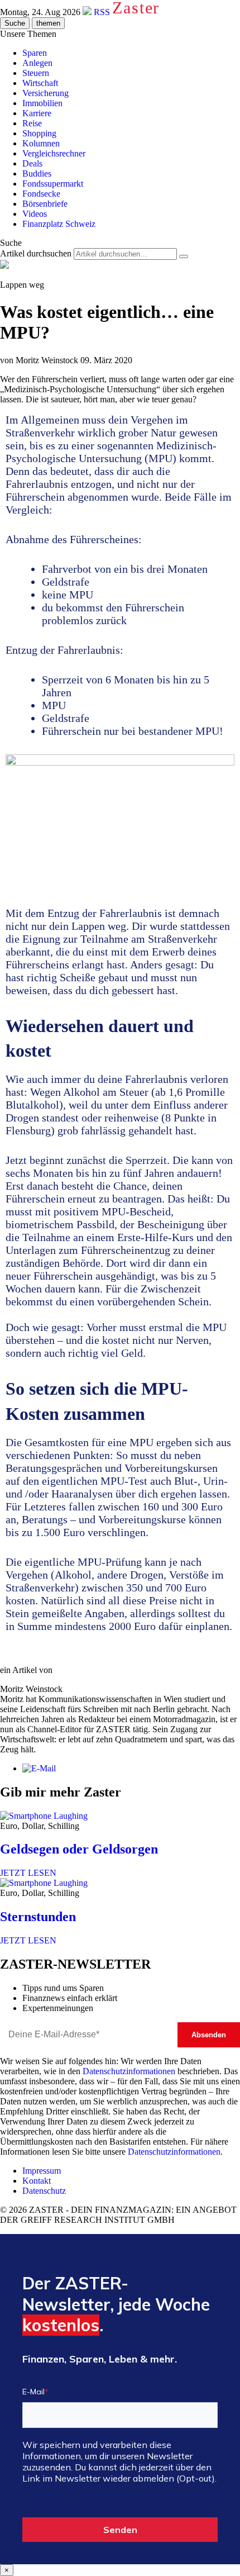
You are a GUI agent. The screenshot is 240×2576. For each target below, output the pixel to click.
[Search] (184, 256)
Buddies (37, 174)
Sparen (35, 53)
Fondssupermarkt (53, 184)
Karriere (37, 113)
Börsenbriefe (45, 204)
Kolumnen (41, 143)
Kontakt (37, 2181)
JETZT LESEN (28, 1873)
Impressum (42, 2171)
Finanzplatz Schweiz (59, 224)
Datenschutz (44, 2191)
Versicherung (45, 93)
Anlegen (37, 63)
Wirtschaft (40, 83)
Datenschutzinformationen (129, 2071)
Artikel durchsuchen (36, 253)
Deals (32, 163)
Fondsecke (41, 194)
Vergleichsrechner (54, 153)
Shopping (39, 133)
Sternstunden (38, 1917)
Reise (32, 123)
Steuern (36, 73)
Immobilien (42, 103)
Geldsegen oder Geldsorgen (79, 1849)
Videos (35, 214)
